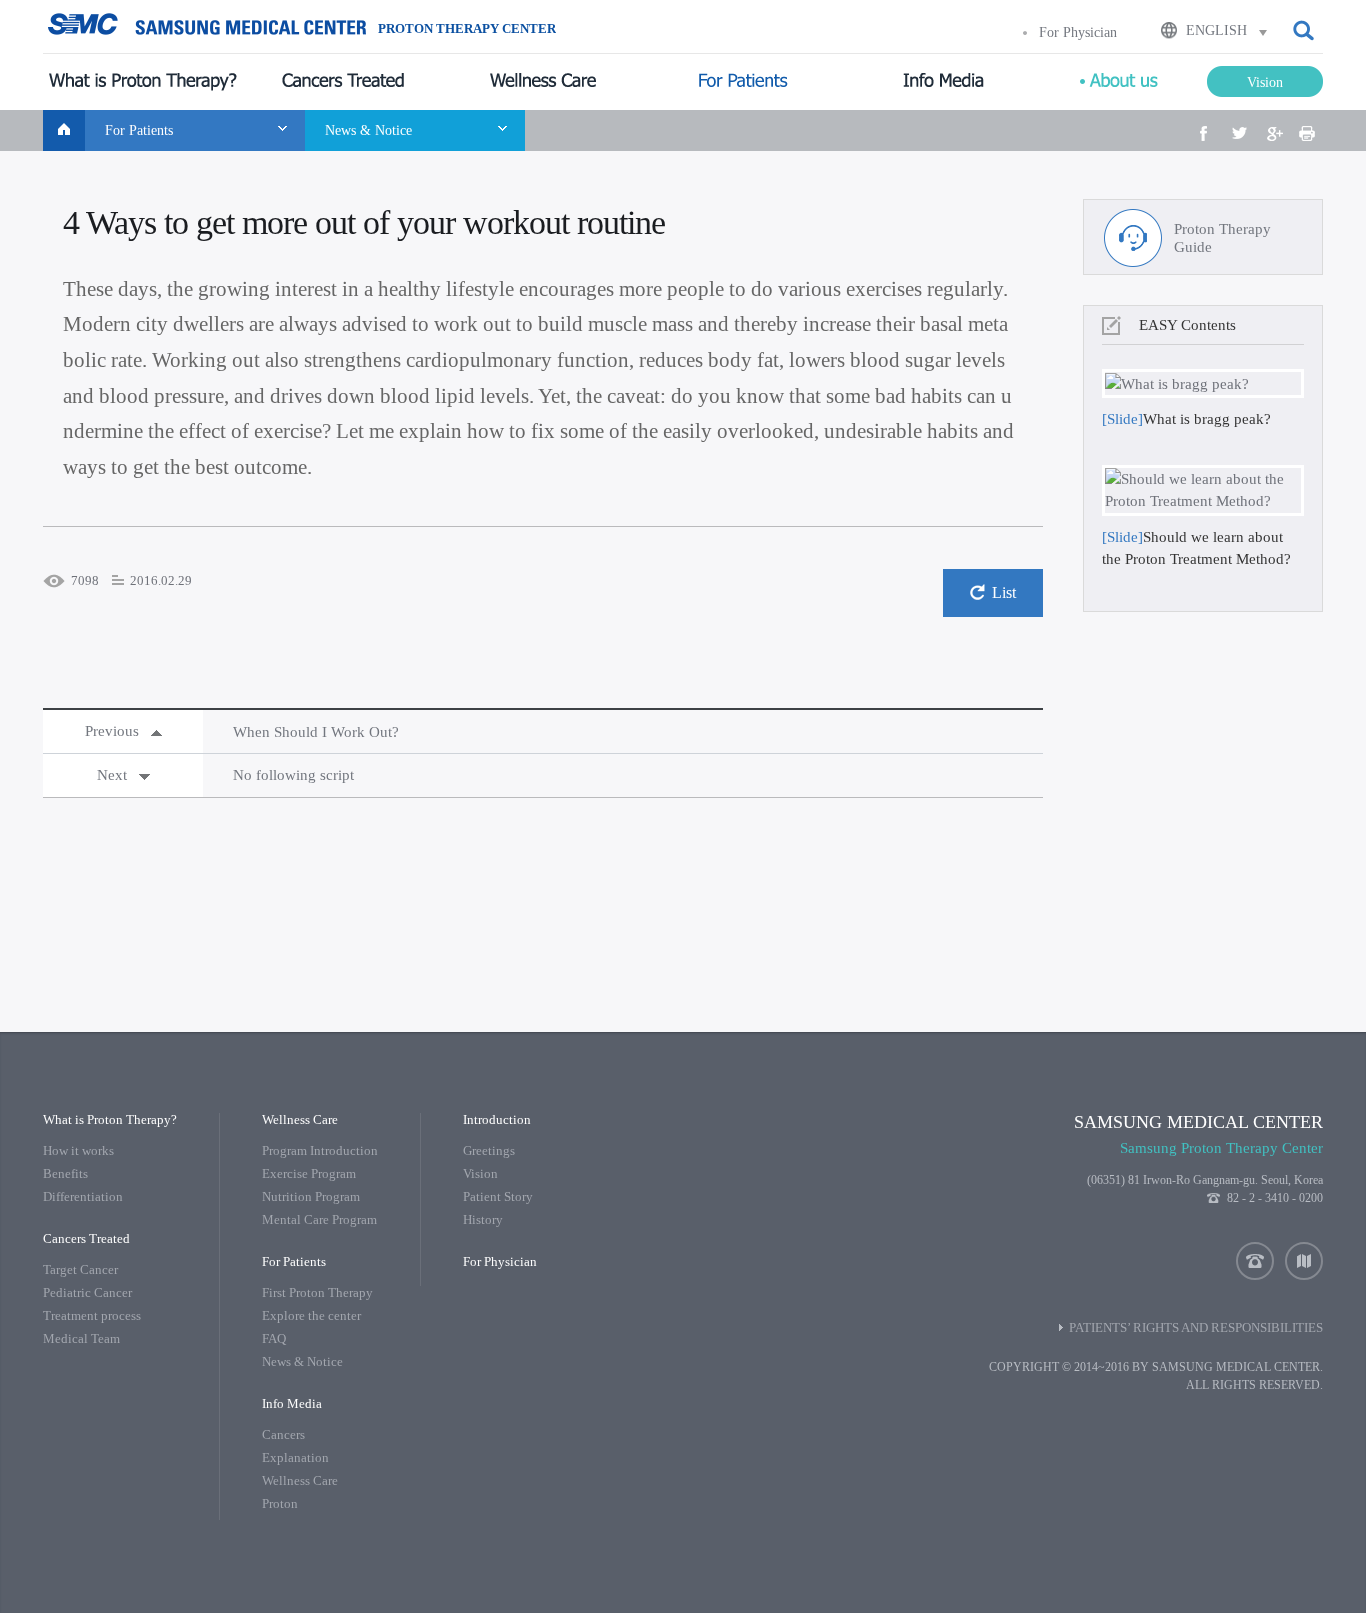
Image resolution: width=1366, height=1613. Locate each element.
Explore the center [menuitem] (311, 1315)
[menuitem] (143, 82)
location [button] (1304, 1261)
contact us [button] (1255, 1261)
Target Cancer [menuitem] (80, 1269)
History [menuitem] (483, 1219)
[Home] (64, 130)
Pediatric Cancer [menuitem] (87, 1292)
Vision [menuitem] (480, 1173)
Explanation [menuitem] (295, 1457)
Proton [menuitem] (280, 1503)
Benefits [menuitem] (65, 1173)
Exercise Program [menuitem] (309, 1173)
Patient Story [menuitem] (498, 1196)
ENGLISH (1216, 30)
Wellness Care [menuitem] (300, 1480)
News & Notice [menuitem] (302, 1361)
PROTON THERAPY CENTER (467, 29)
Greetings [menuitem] (489, 1150)
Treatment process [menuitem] (92, 1315)
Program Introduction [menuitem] (320, 1150)
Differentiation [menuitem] (83, 1196)
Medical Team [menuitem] (81, 1338)
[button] (1305, 31)
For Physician (1078, 32)
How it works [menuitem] (78, 1150)
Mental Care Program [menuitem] (319, 1219)
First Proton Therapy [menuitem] (317, 1292)
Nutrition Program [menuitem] (311, 1196)
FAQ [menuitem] (274, 1338)
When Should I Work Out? (316, 732)
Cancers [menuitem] (283, 1434)
